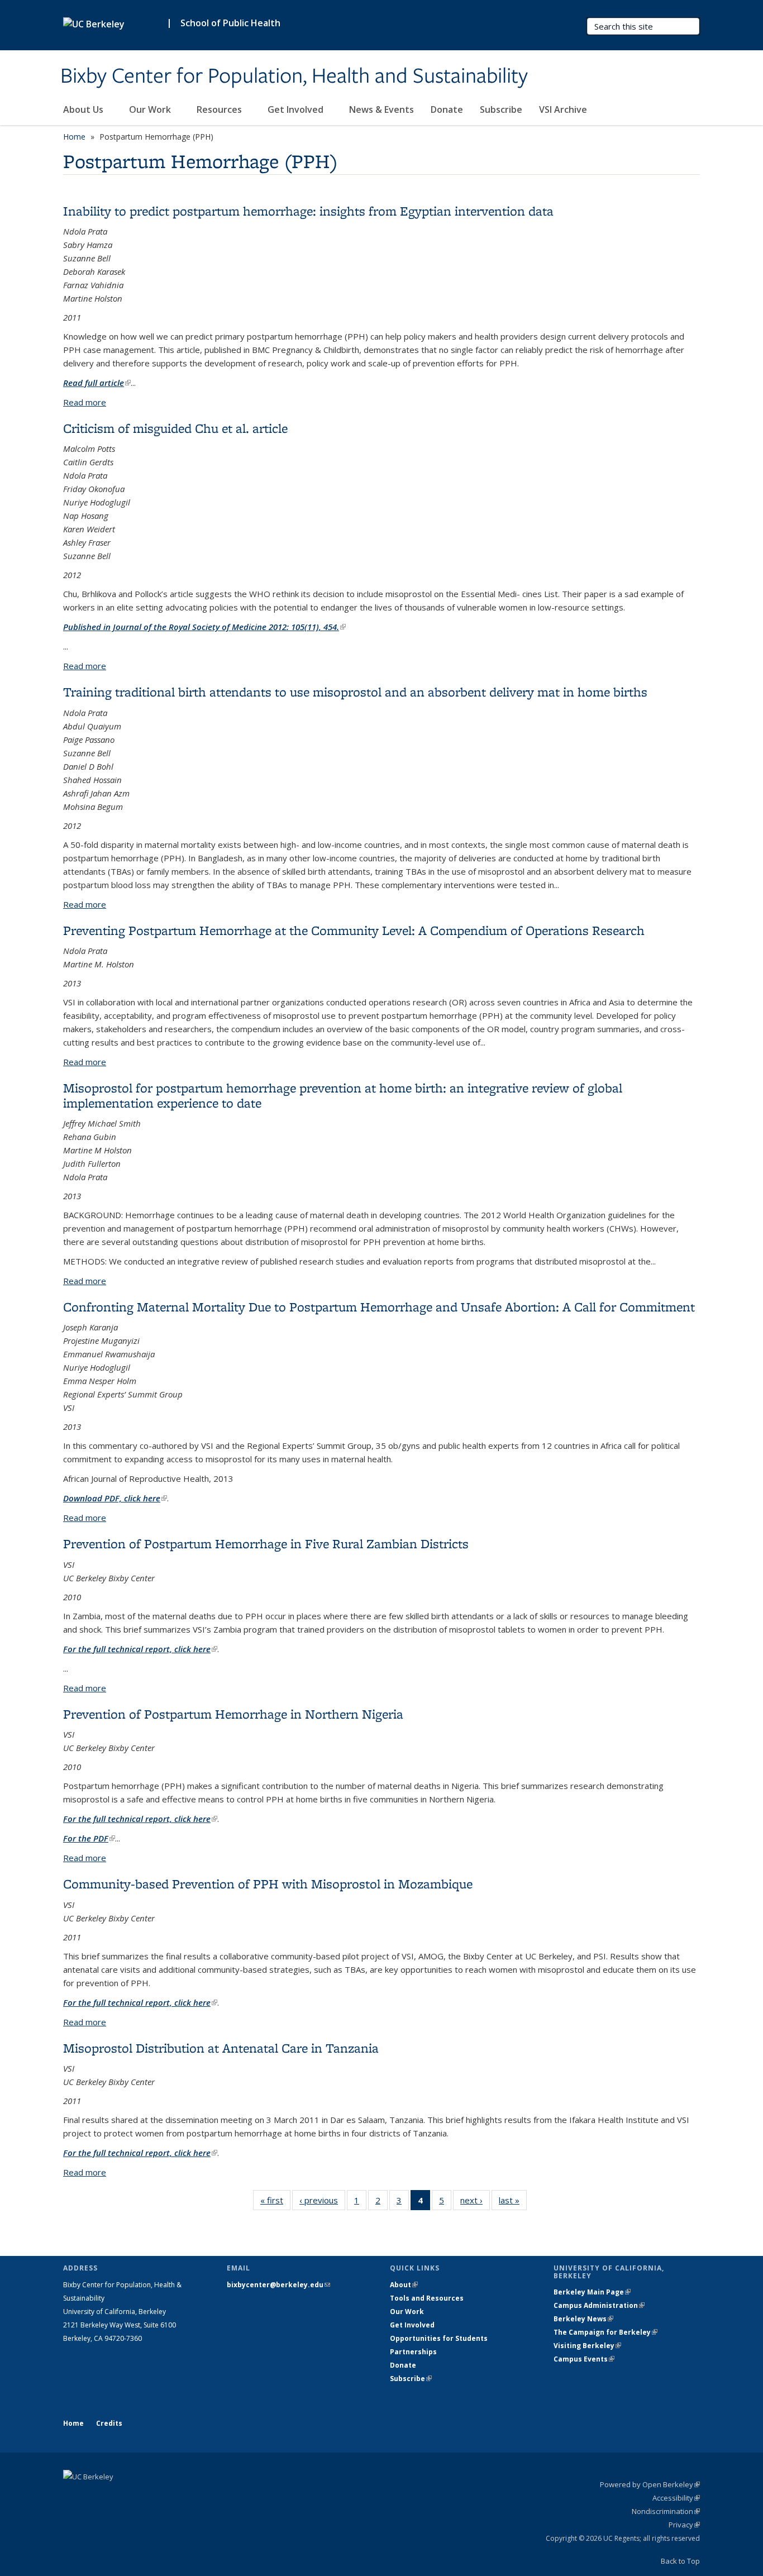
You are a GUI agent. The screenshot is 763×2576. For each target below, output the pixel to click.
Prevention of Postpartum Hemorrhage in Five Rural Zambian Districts (266, 1544)
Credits (109, 2423)
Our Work (151, 109)
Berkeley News (583, 2319)
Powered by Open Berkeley (650, 2484)
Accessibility (676, 2498)
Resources (220, 109)
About (404, 2285)
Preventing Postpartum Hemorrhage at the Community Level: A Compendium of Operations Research (354, 930)
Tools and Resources (427, 2298)
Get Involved (297, 109)
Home (74, 137)
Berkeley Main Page (592, 2292)
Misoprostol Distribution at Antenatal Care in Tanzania (221, 2048)
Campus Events (584, 2359)
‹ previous (322, 2203)
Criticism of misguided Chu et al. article (175, 428)
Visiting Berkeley (587, 2346)
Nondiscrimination (666, 2511)
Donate (447, 109)
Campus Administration (599, 2305)
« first (275, 2203)
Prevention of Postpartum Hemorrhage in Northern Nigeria (233, 1714)
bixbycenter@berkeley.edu (278, 2285)
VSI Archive (563, 109)
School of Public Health (230, 23)
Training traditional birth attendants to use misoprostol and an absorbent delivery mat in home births (355, 692)
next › (475, 2203)
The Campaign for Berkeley (605, 2332)
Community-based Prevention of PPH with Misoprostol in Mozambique (268, 1884)
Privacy (684, 2525)
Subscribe (501, 109)
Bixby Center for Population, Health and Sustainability (294, 77)
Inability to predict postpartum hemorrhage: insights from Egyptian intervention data (308, 211)
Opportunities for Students (439, 2338)
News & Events (381, 109)
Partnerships (413, 2352)
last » (513, 2203)
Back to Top (680, 2561)
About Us (84, 109)
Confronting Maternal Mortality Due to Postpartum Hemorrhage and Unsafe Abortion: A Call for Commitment (379, 1307)
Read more (85, 402)
